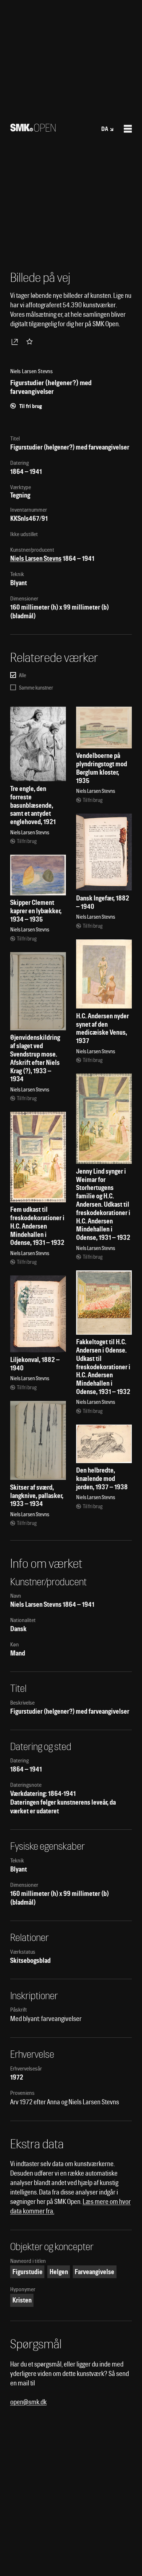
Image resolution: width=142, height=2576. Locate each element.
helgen (59, 2272)
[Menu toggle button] (128, 129)
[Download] (16, 342)
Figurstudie (27, 2272)
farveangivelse (94, 2272)
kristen (22, 2300)
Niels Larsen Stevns (36, 558)
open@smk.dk (28, 2402)
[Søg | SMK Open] (33, 129)
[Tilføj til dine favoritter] (31, 342)
